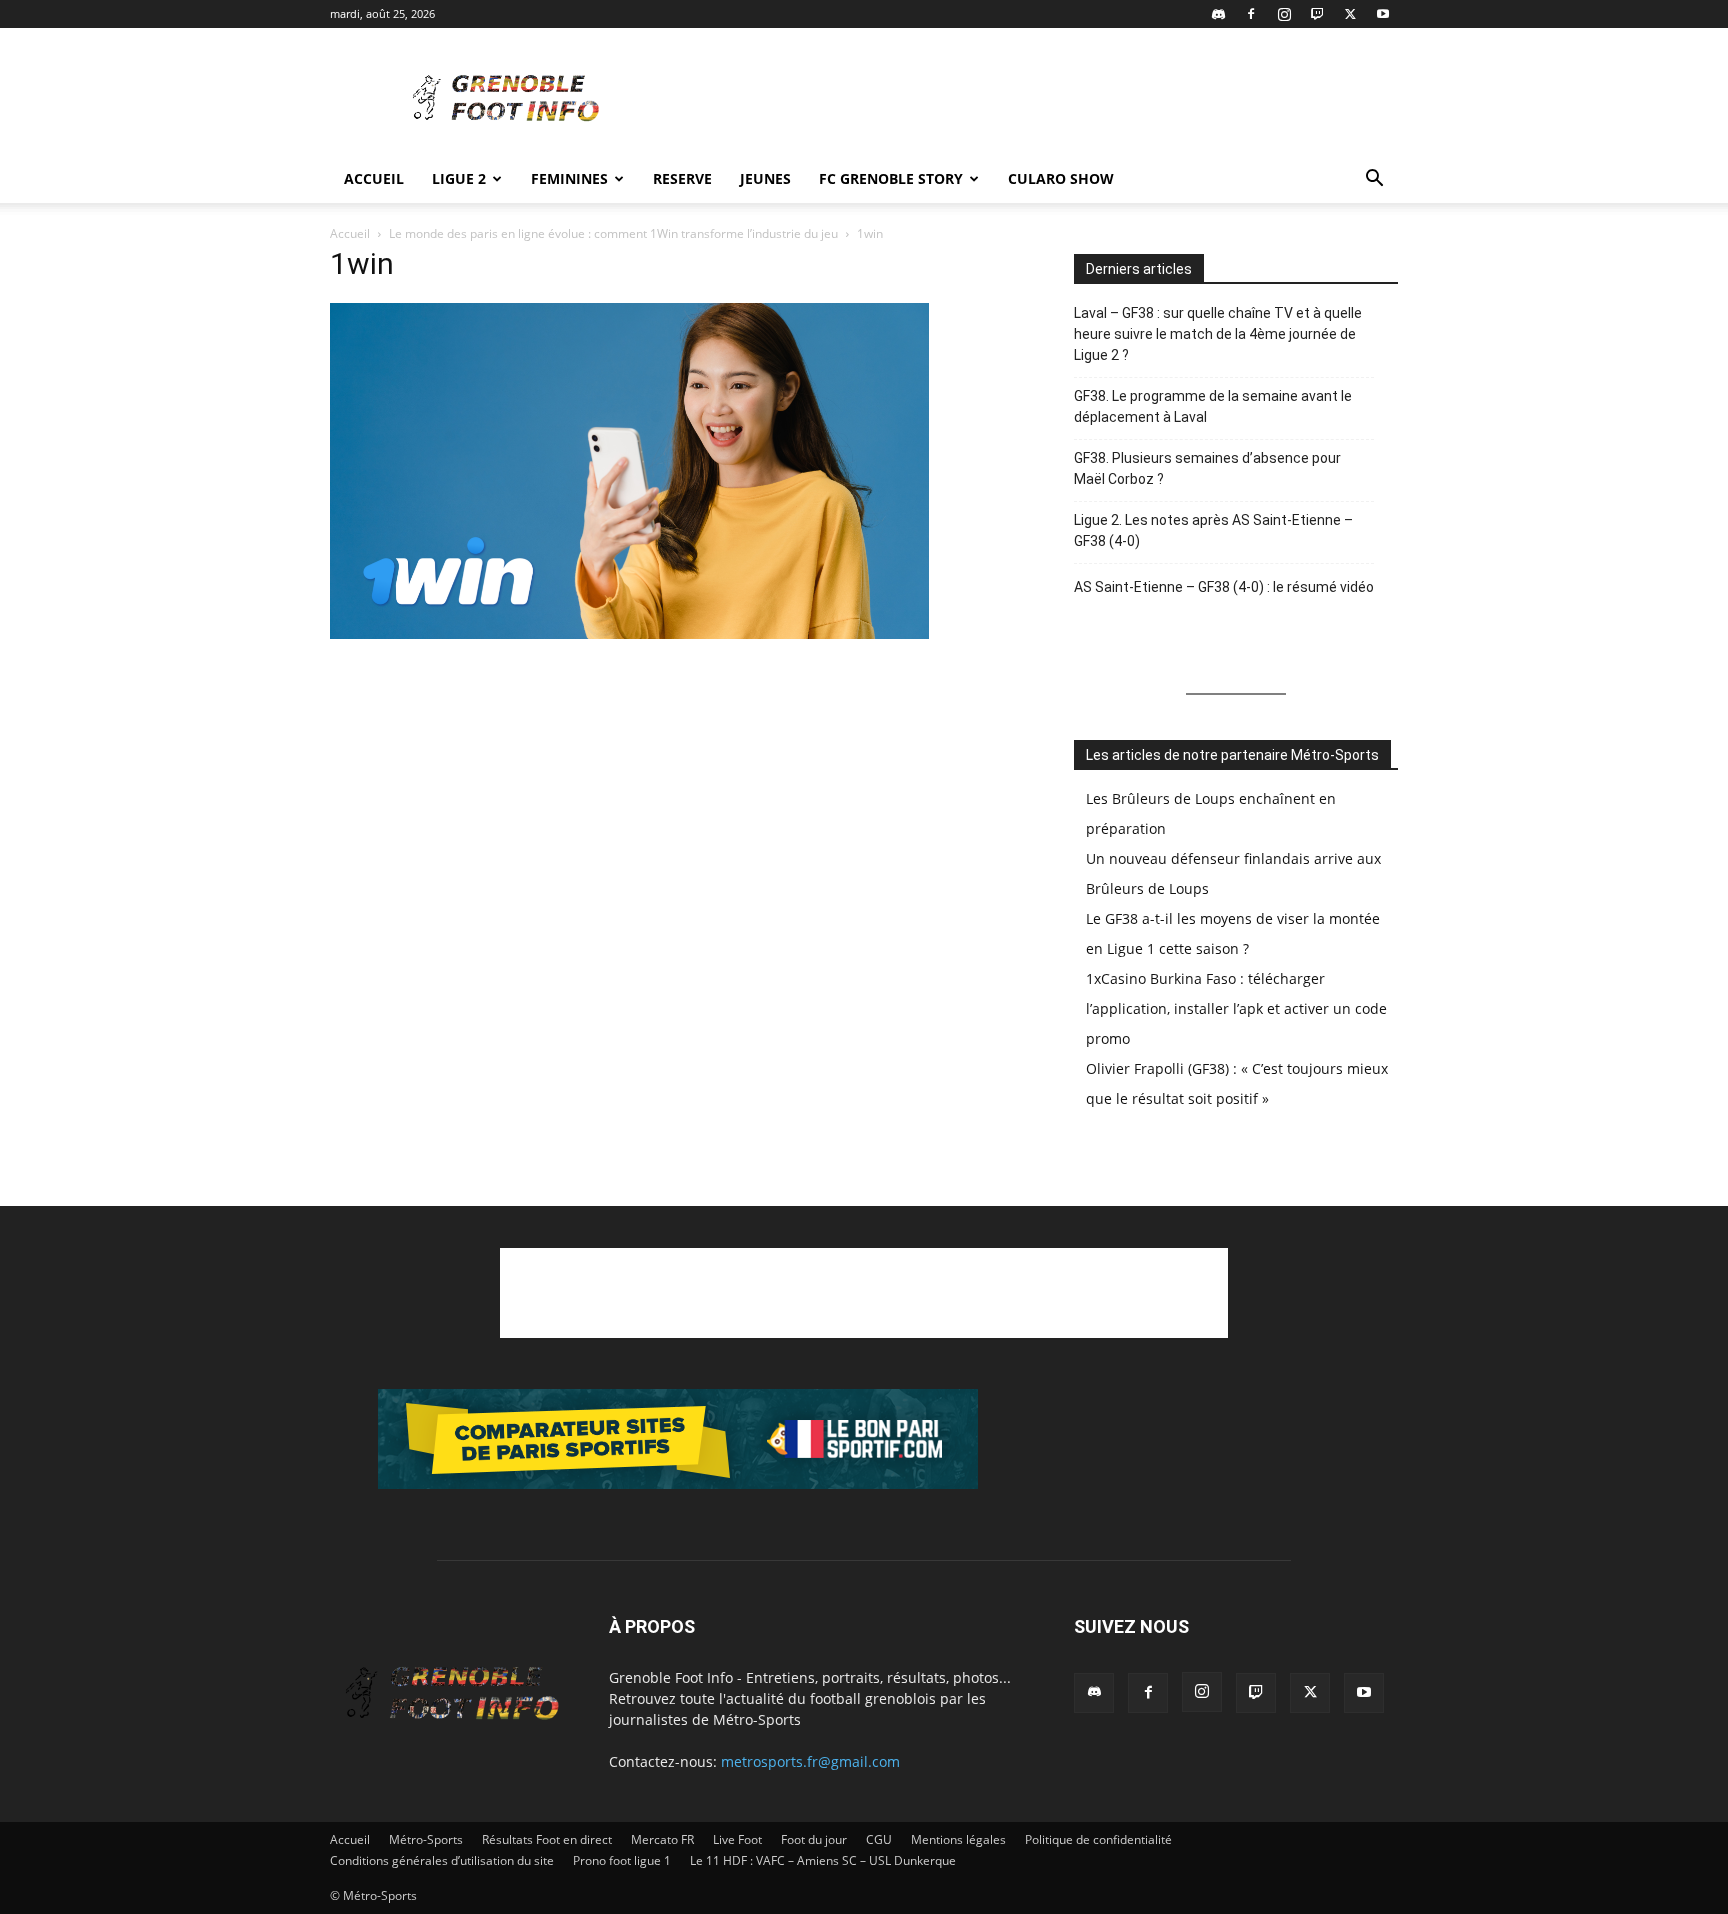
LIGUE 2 (459, 178)
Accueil (374, 178)
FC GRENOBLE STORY (891, 178)
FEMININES (569, 178)
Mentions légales (958, 1839)
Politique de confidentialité (1098, 1839)
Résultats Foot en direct (547, 1839)
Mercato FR (662, 1839)
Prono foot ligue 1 (622, 1860)
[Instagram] (1284, 14)
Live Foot (737, 1839)
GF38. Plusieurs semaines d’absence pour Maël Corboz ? (1207, 468)
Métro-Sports (426, 1839)
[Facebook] (1251, 14)
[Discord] (1218, 14)
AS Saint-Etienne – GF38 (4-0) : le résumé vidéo (1224, 587)
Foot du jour (814, 1839)
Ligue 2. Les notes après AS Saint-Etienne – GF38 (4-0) (1213, 530)
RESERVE (682, 178)
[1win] (630, 633)
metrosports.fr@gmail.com (810, 1761)
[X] (1350, 14)
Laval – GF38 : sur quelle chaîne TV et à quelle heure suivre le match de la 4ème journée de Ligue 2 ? (1218, 334)
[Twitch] (1317, 14)
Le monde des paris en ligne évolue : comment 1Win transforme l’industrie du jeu (613, 233)
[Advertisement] (1034, 101)
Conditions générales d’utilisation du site (442, 1860)
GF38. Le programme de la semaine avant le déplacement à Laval (1213, 406)
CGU (879, 1839)
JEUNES (765, 178)
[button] (1374, 180)
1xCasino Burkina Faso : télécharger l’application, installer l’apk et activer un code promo (1236, 1008)
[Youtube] (1383, 14)
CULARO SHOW (1061, 178)
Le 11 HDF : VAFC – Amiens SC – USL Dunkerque (823, 1860)
